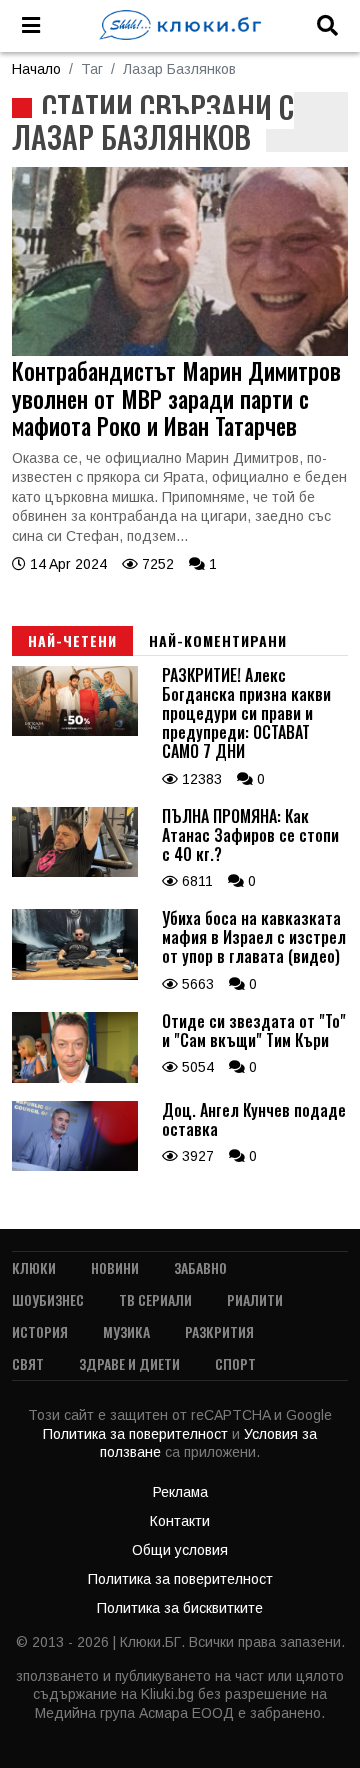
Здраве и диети (129, 1363)
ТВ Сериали (155, 1299)
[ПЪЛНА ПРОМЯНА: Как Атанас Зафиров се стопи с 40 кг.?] (75, 872)
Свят (28, 1363)
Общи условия (180, 1550)
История (40, 1331)
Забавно (200, 1267)
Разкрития (219, 1331)
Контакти (180, 1521)
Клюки (34, 1267)
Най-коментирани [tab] (218, 640)
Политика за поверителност (137, 1434)
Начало (36, 69)
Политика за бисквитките (180, 1608)
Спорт (235, 1363)
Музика (126, 1331)
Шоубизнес (48, 1299)
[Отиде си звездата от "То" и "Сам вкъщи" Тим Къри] (75, 1078)
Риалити (255, 1299)
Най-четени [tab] (72, 640)
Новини (115, 1267)
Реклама (180, 1492)
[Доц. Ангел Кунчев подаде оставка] (75, 1166)
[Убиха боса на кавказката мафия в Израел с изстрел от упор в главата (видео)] (75, 975)
